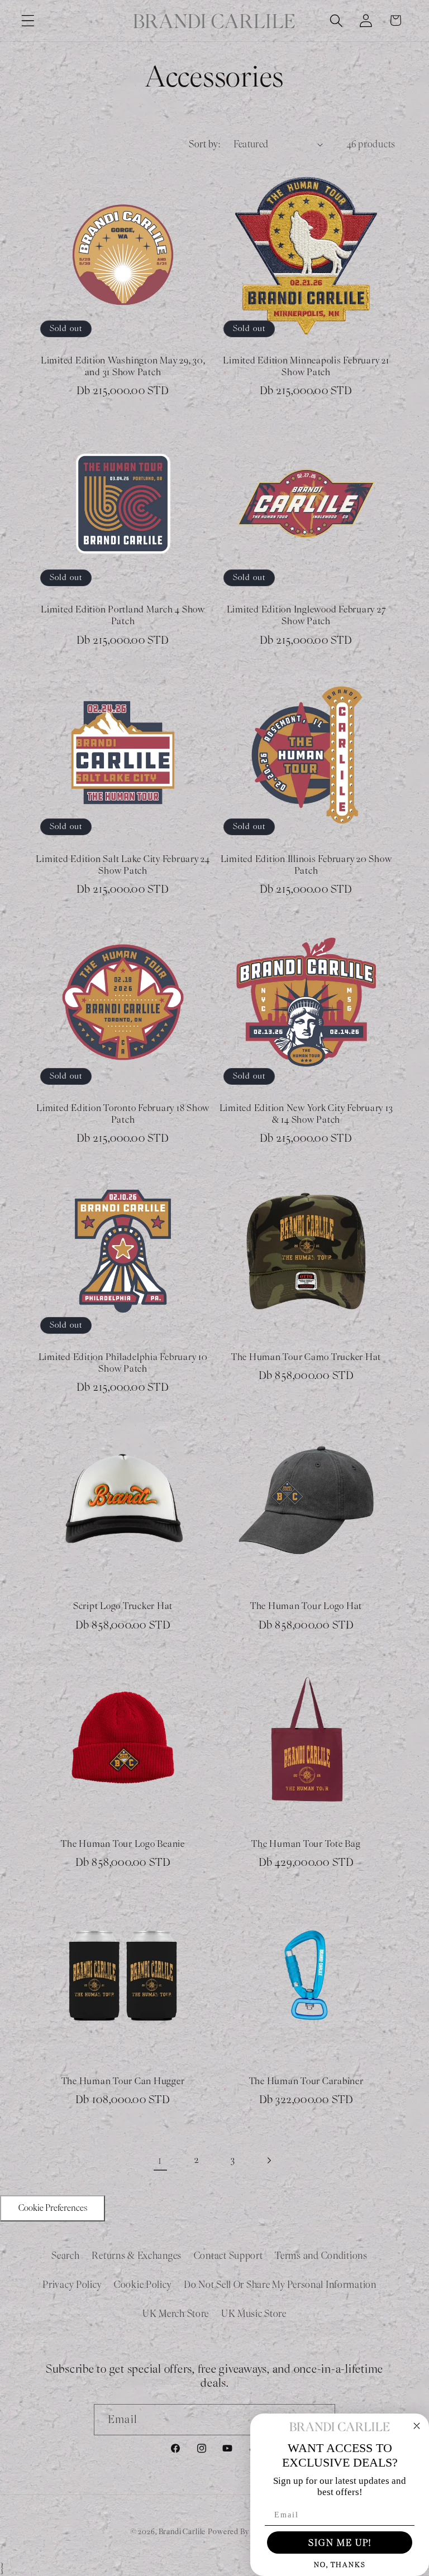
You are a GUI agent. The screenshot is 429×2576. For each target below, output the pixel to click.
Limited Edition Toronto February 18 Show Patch (123, 1114)
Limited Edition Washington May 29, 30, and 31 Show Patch (123, 367)
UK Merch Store (176, 2314)
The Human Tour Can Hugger (123, 2081)
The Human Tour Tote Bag (306, 1844)
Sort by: (204, 144)
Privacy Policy (72, 2285)
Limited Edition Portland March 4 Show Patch (123, 616)
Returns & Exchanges (137, 2256)
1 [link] (160, 2160)
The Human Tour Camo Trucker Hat (306, 1357)
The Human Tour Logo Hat (306, 1606)
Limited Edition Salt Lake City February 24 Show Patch (123, 865)
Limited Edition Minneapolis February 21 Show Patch (306, 367)
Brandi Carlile (182, 2532)
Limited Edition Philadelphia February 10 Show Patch (123, 1363)
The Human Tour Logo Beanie (123, 1844)
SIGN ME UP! (340, 2543)
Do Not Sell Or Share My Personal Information (280, 2285)
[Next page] (269, 2160)
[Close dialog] (417, 2426)
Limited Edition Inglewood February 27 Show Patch (306, 616)
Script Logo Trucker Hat (123, 1606)
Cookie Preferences (53, 2208)
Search (65, 2256)
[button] (28, 20)
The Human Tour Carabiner (306, 2081)
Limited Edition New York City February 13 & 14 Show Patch (306, 1114)
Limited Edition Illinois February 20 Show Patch (306, 865)
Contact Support (228, 2256)
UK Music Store (254, 2314)
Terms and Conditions (321, 2256)
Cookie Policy (143, 2285)
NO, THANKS (340, 2565)
